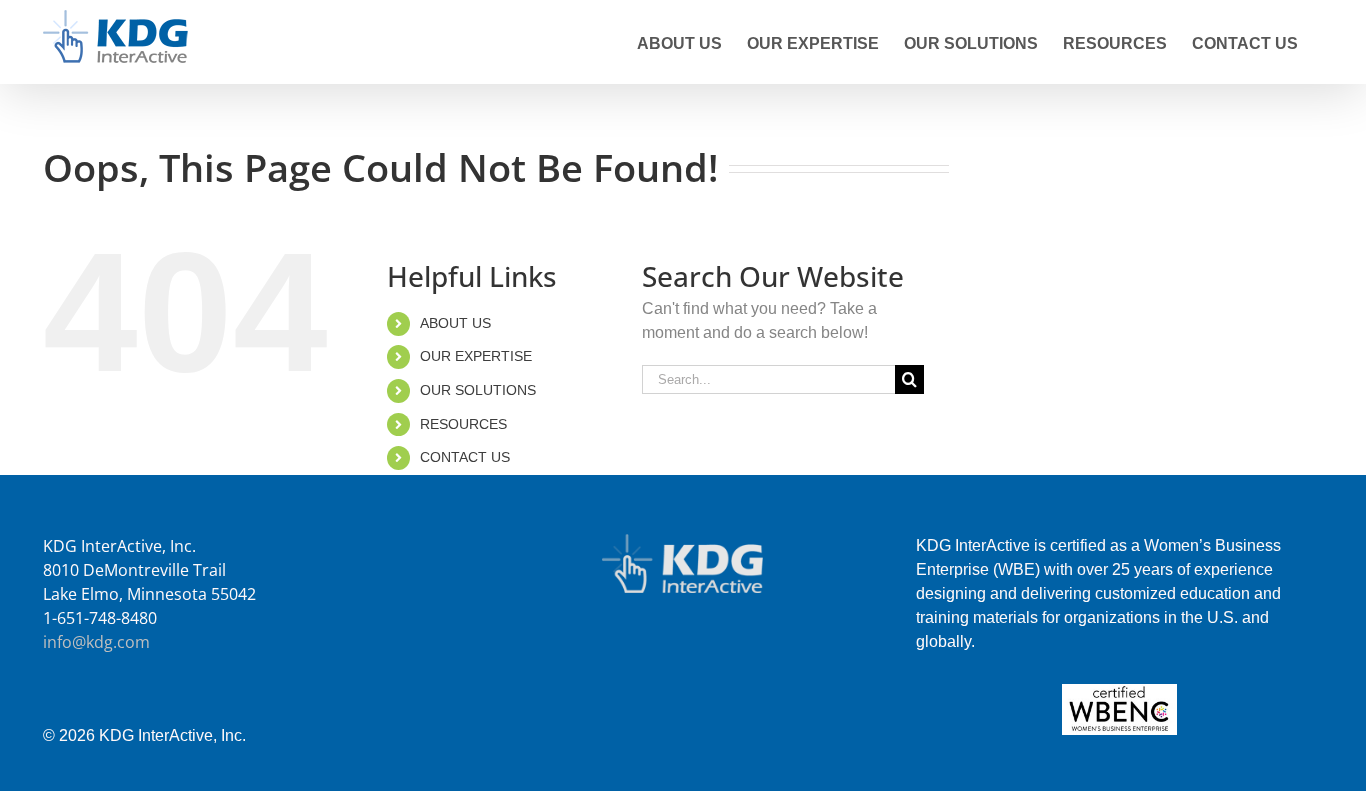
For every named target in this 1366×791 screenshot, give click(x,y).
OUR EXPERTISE (476, 356)
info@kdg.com (96, 642)
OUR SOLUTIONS (478, 390)
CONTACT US (465, 457)
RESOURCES (463, 424)
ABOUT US (455, 323)
